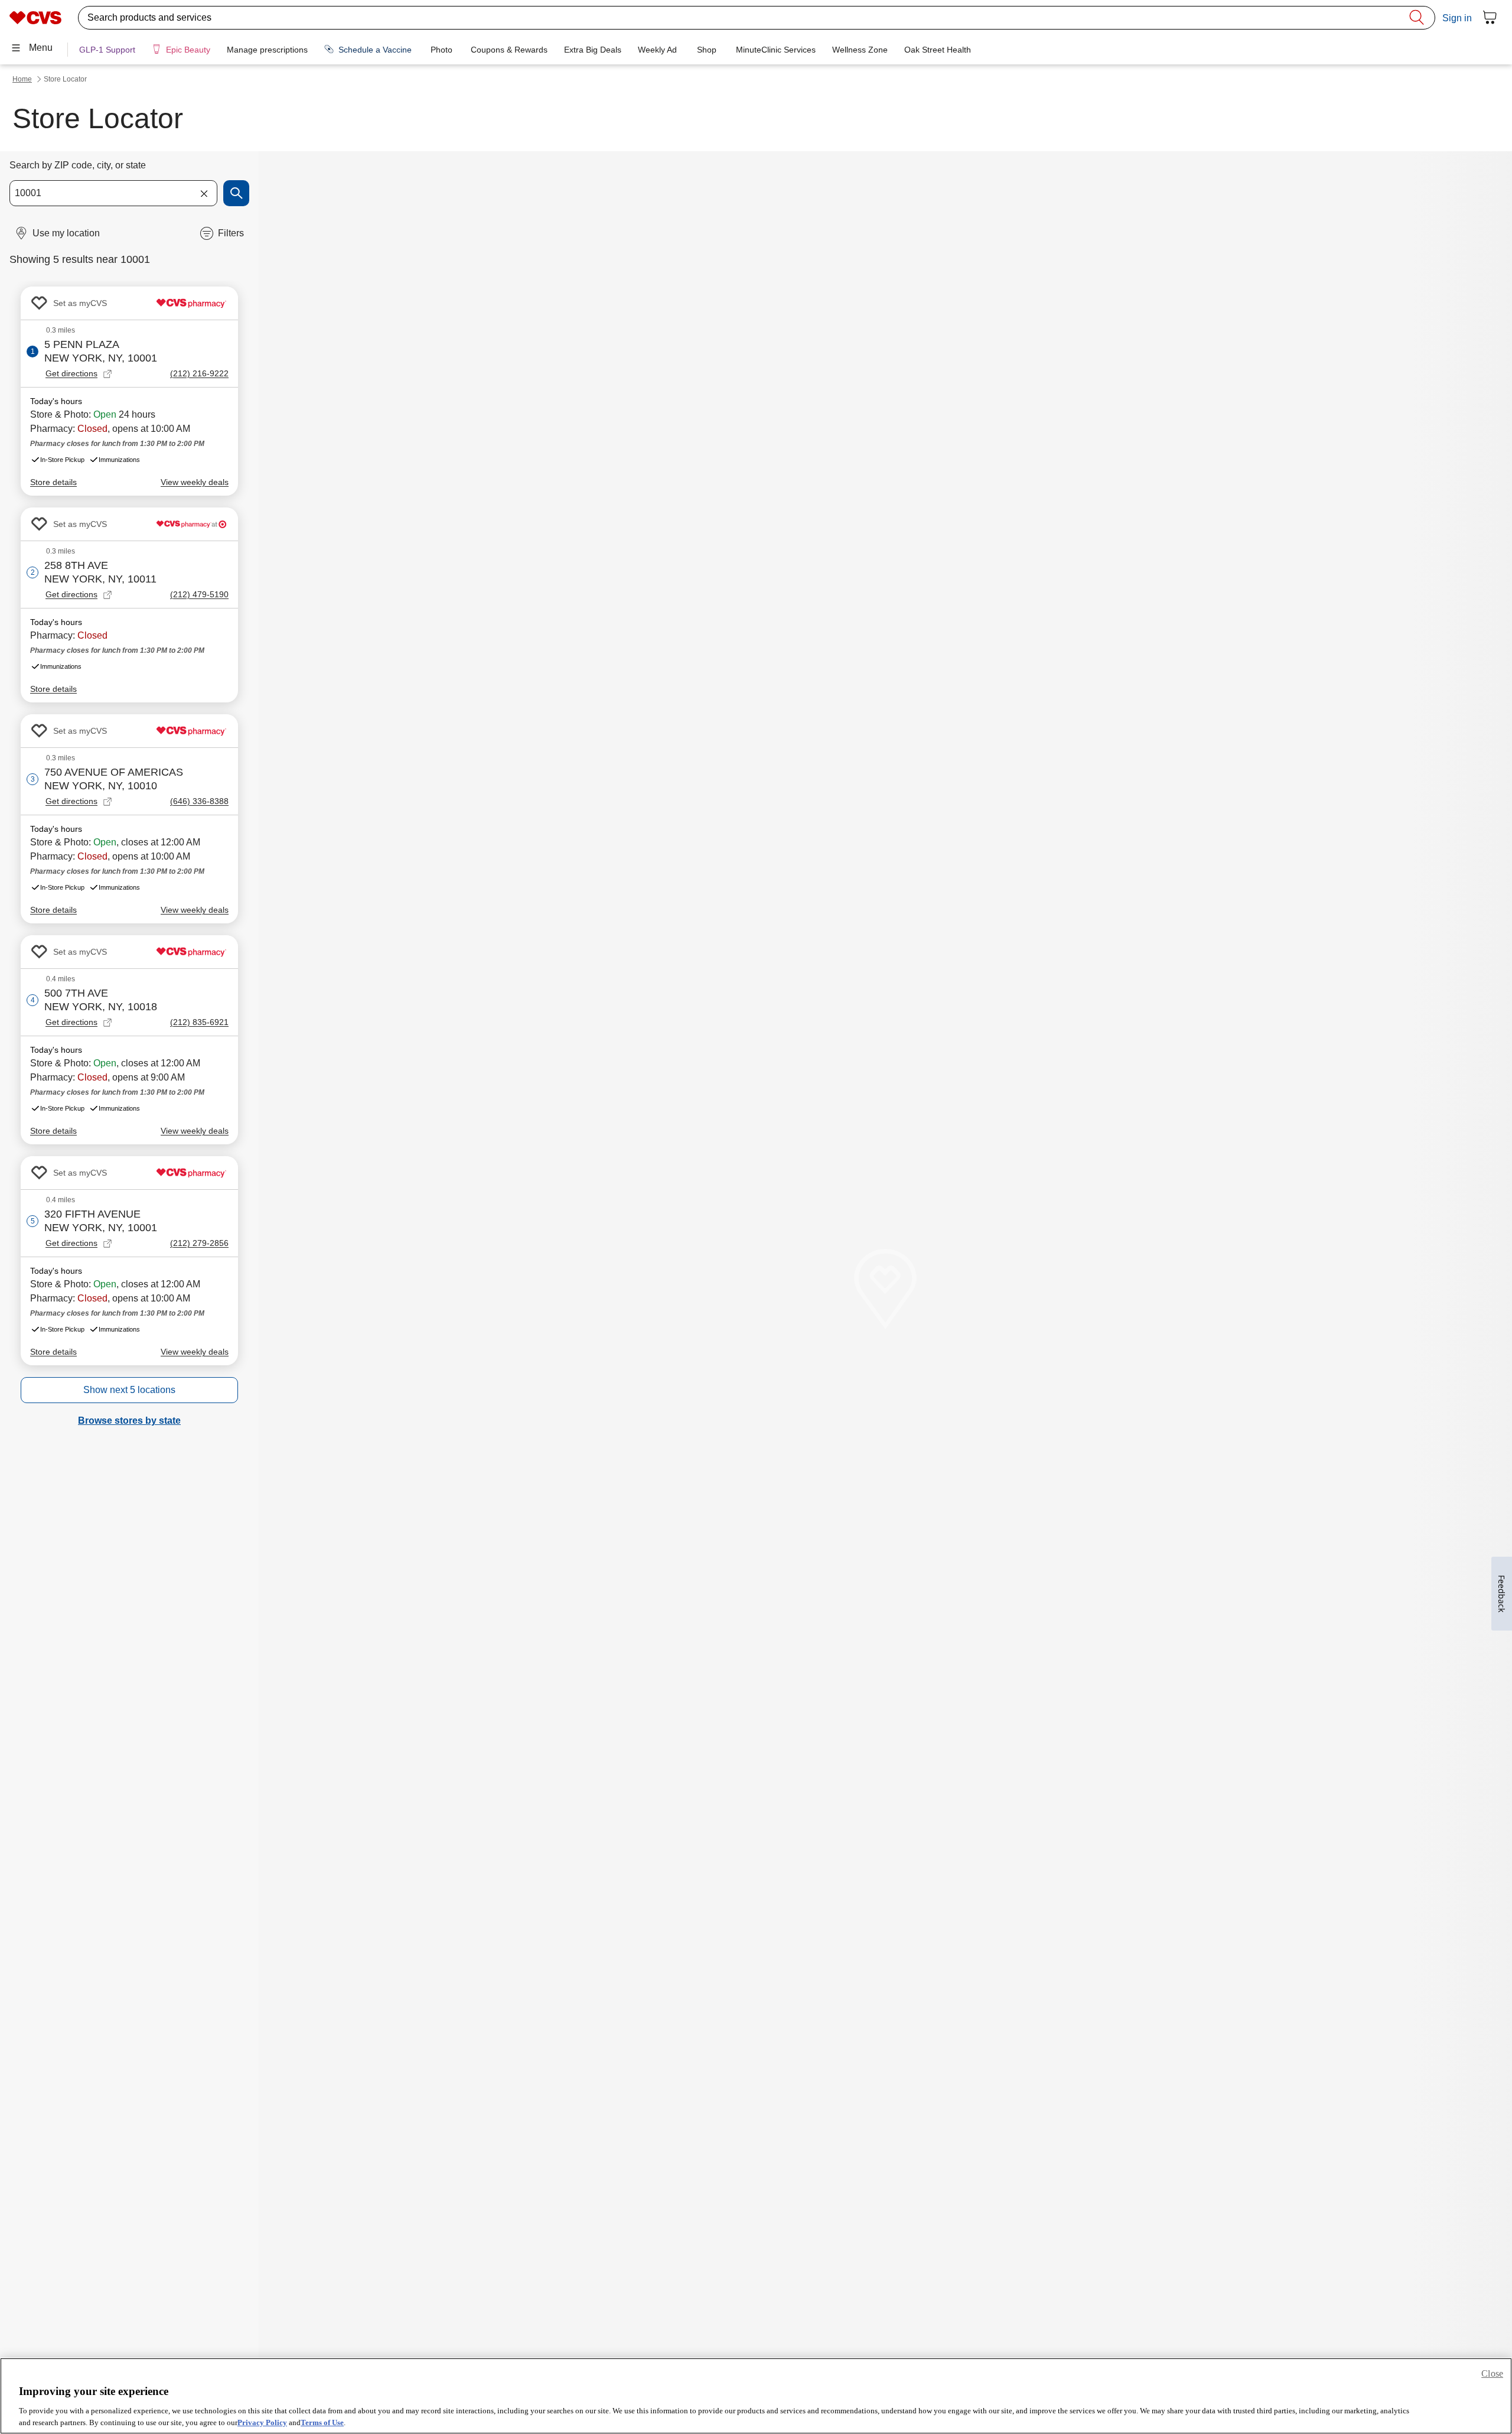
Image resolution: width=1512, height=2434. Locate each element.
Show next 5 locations (129, 1390)
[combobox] (113, 193)
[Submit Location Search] (236, 193)
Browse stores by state (129, 1421)
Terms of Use (322, 2422)
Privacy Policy (262, 2422)
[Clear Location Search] (204, 193)
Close (1492, 2373)
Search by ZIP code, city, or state (78, 165)
